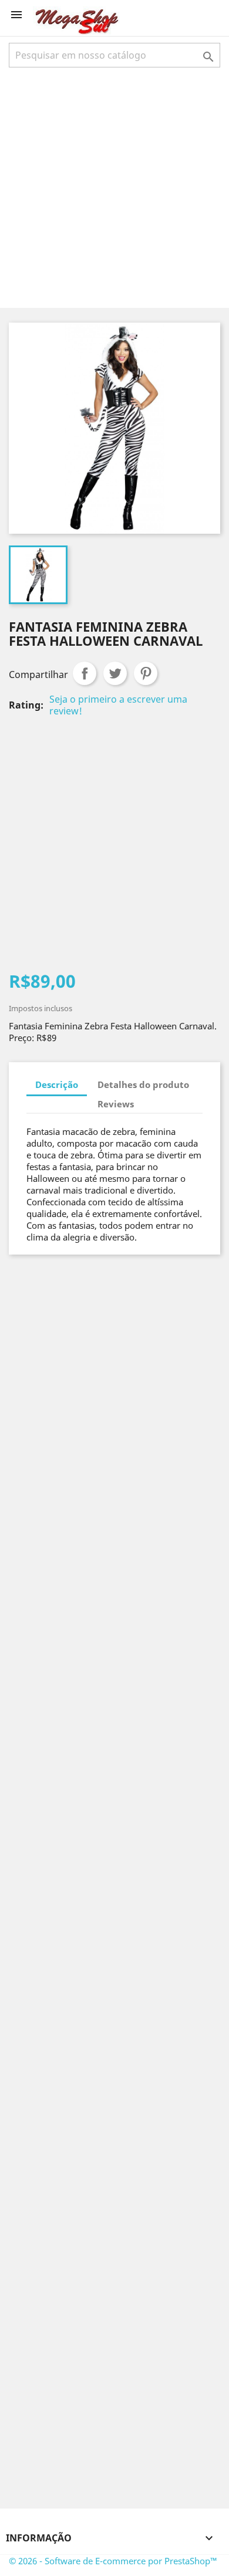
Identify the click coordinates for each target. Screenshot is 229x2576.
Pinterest (146, 673)
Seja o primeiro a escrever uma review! (118, 705)
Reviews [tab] (116, 1104)
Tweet (115, 673)
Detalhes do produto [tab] (143, 1084)
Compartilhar (85, 673)
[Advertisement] (114, 187)
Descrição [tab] (57, 1084)
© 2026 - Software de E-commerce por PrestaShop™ (113, 2561)
